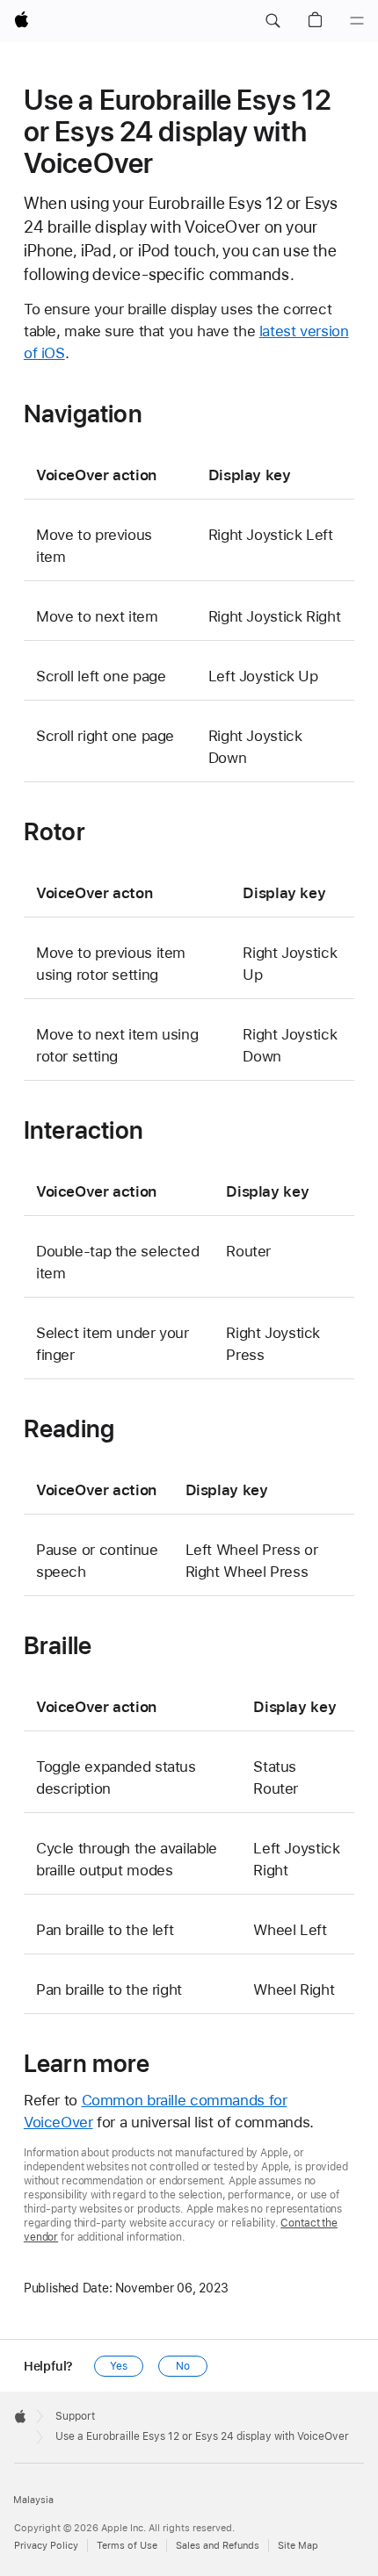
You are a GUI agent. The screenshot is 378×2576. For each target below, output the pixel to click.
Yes (119, 2366)
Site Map (298, 2546)
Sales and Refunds (218, 2546)
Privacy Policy (46, 2546)
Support (75, 2416)
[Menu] (357, 21)
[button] (273, 21)
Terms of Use (127, 2546)
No (183, 2366)
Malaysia (33, 2500)
